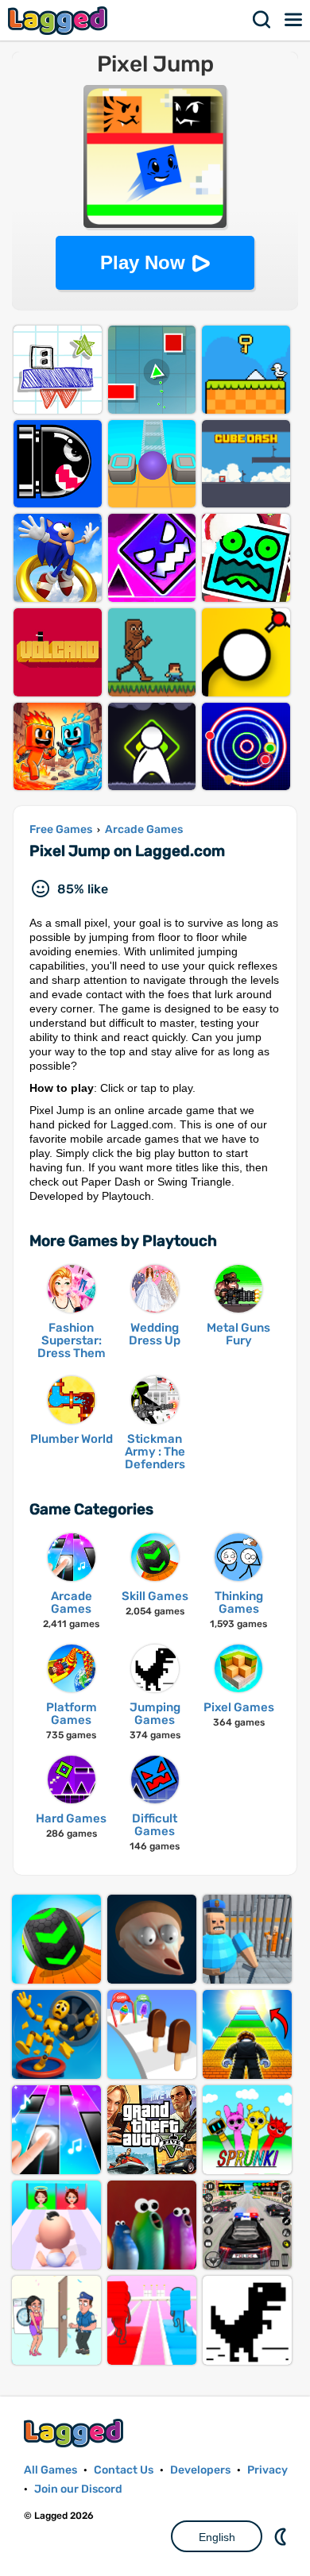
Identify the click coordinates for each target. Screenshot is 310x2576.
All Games (50, 2470)
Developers (200, 2470)
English (217, 2537)
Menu (294, 20)
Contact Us (124, 2470)
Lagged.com (76, 2433)
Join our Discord (78, 2489)
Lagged (60, 20)
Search (262, 20)
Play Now (143, 262)
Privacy (267, 2470)
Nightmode (282, 2536)
